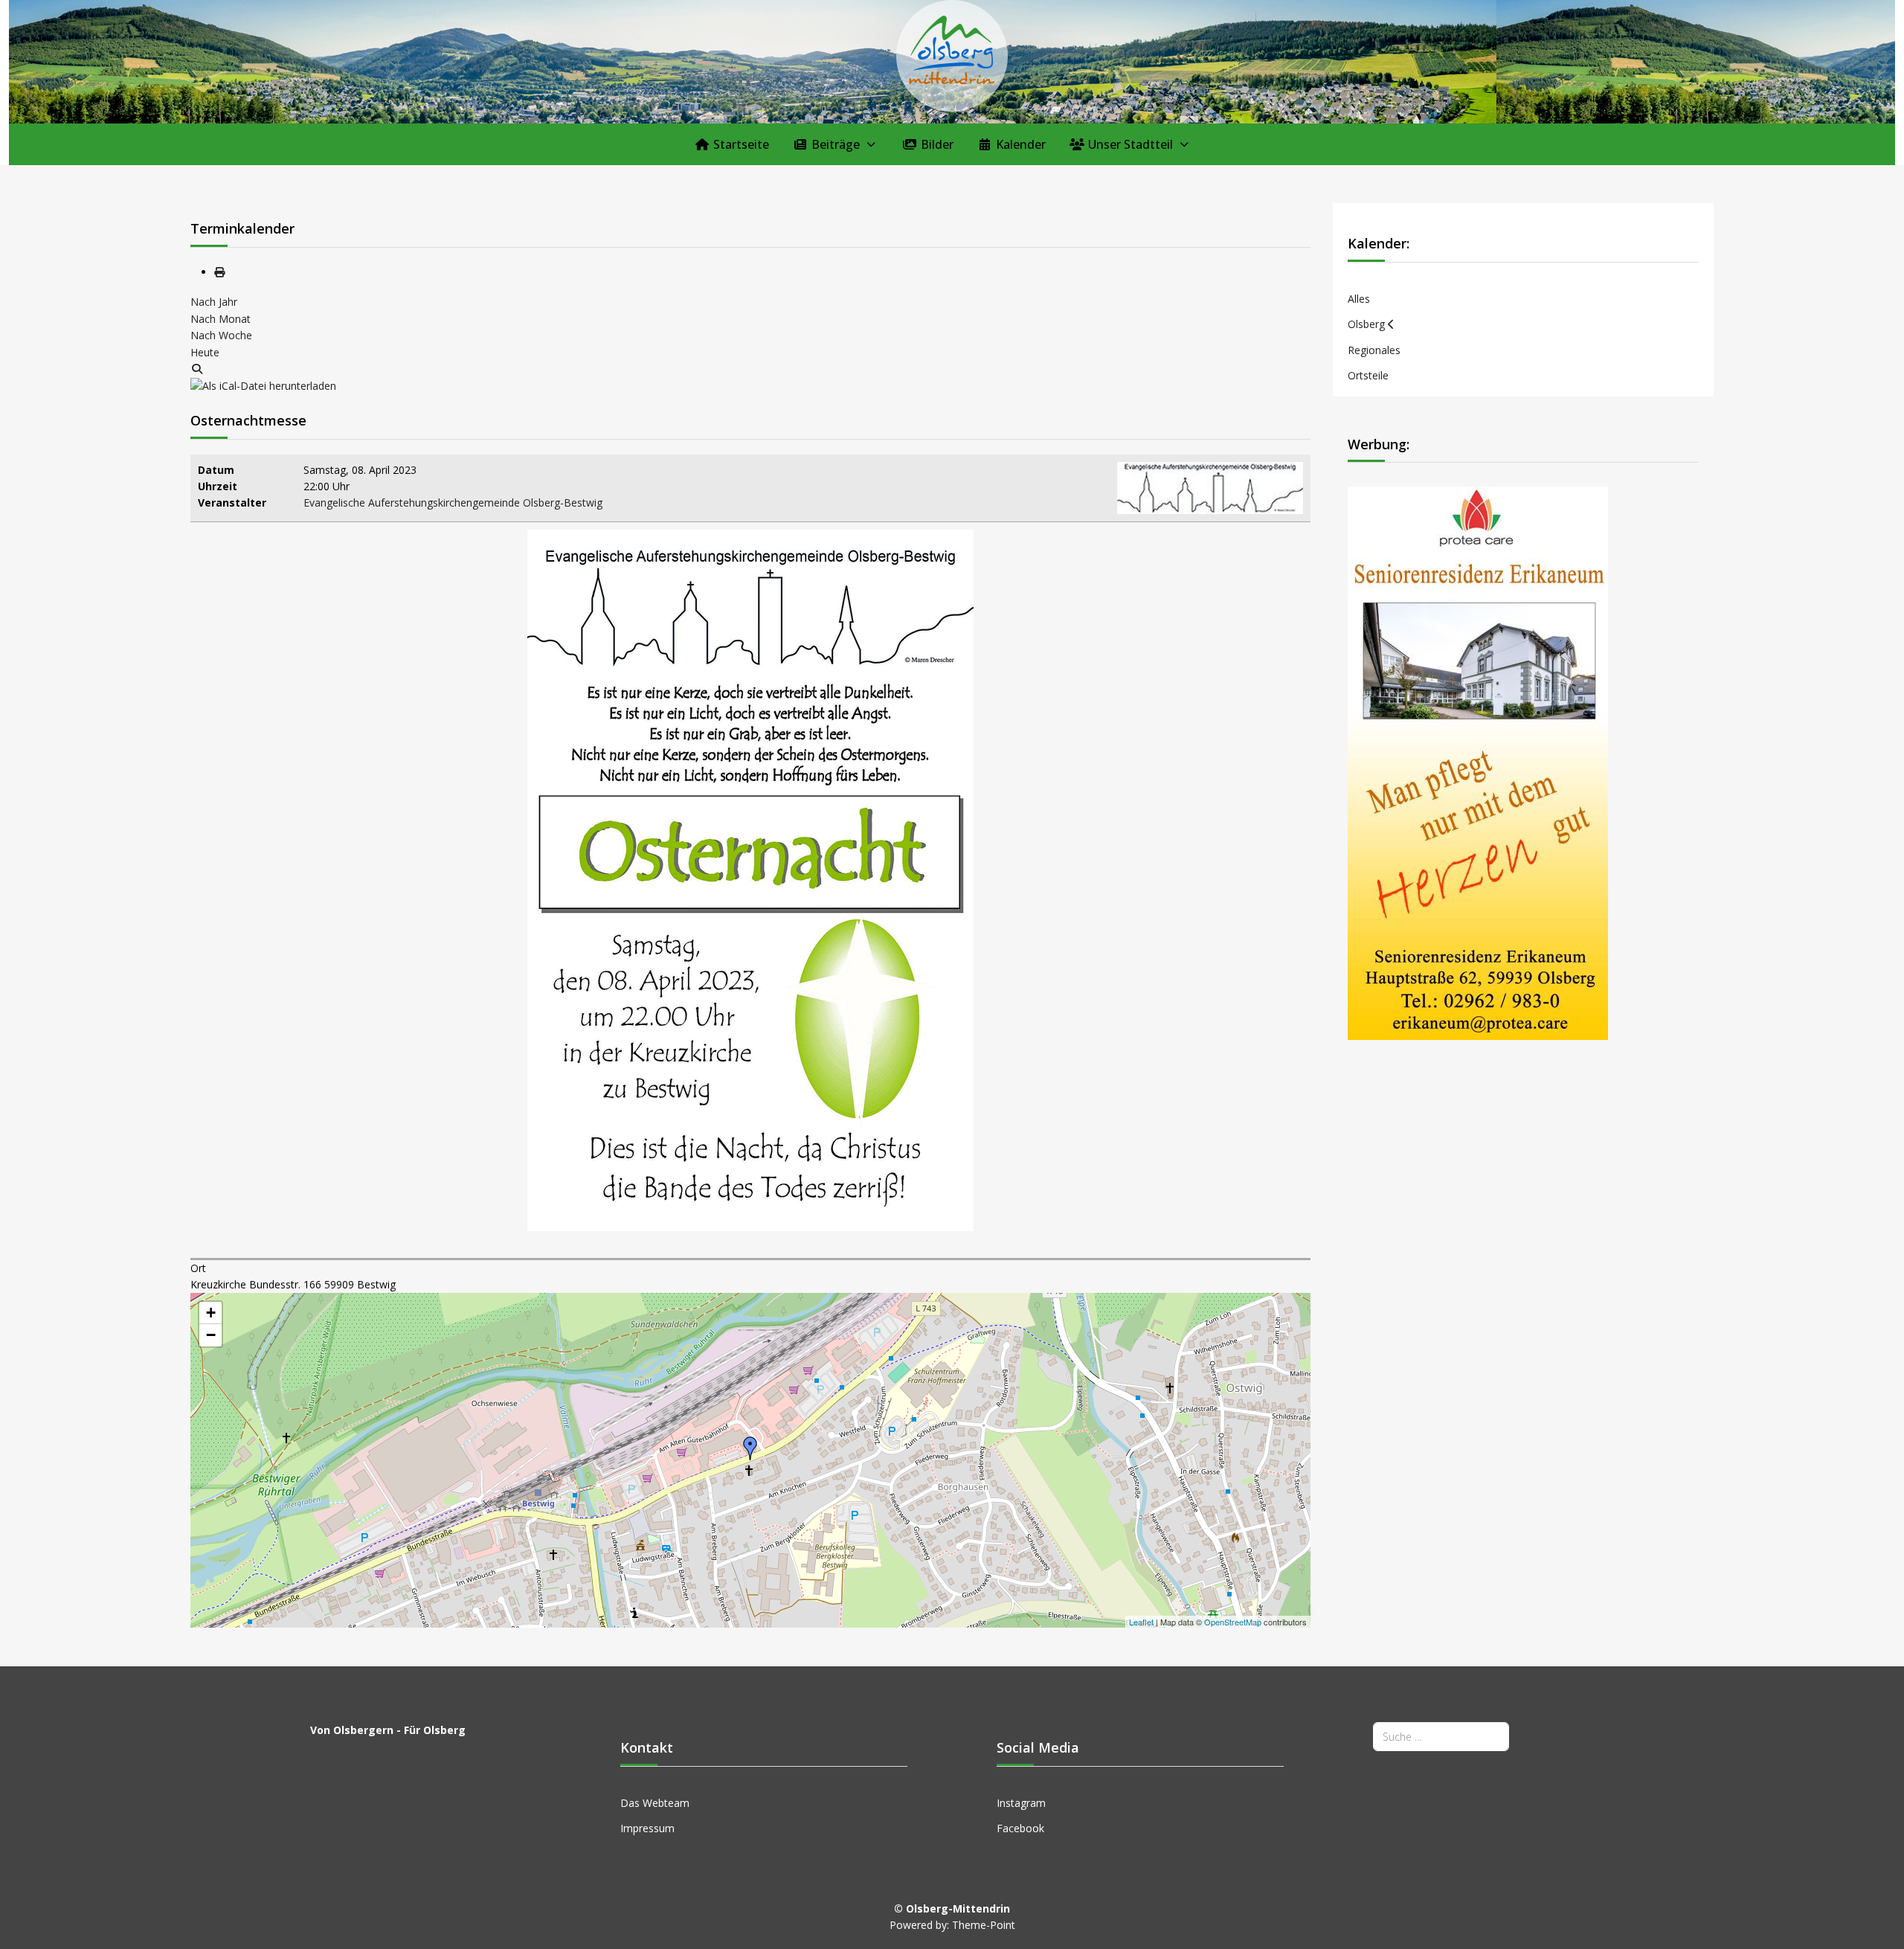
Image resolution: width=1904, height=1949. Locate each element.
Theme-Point (984, 1925)
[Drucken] (219, 272)
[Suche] (197, 369)
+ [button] (211, 1313)
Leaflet (1141, 1622)
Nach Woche (221, 335)
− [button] (211, 1335)
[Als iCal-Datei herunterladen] (263, 385)
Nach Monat (221, 319)
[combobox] (1441, 1737)
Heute (205, 352)
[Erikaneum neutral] (1478, 762)
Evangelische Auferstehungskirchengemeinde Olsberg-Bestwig (453, 502)
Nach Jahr (214, 302)
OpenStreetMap (1233, 1622)
